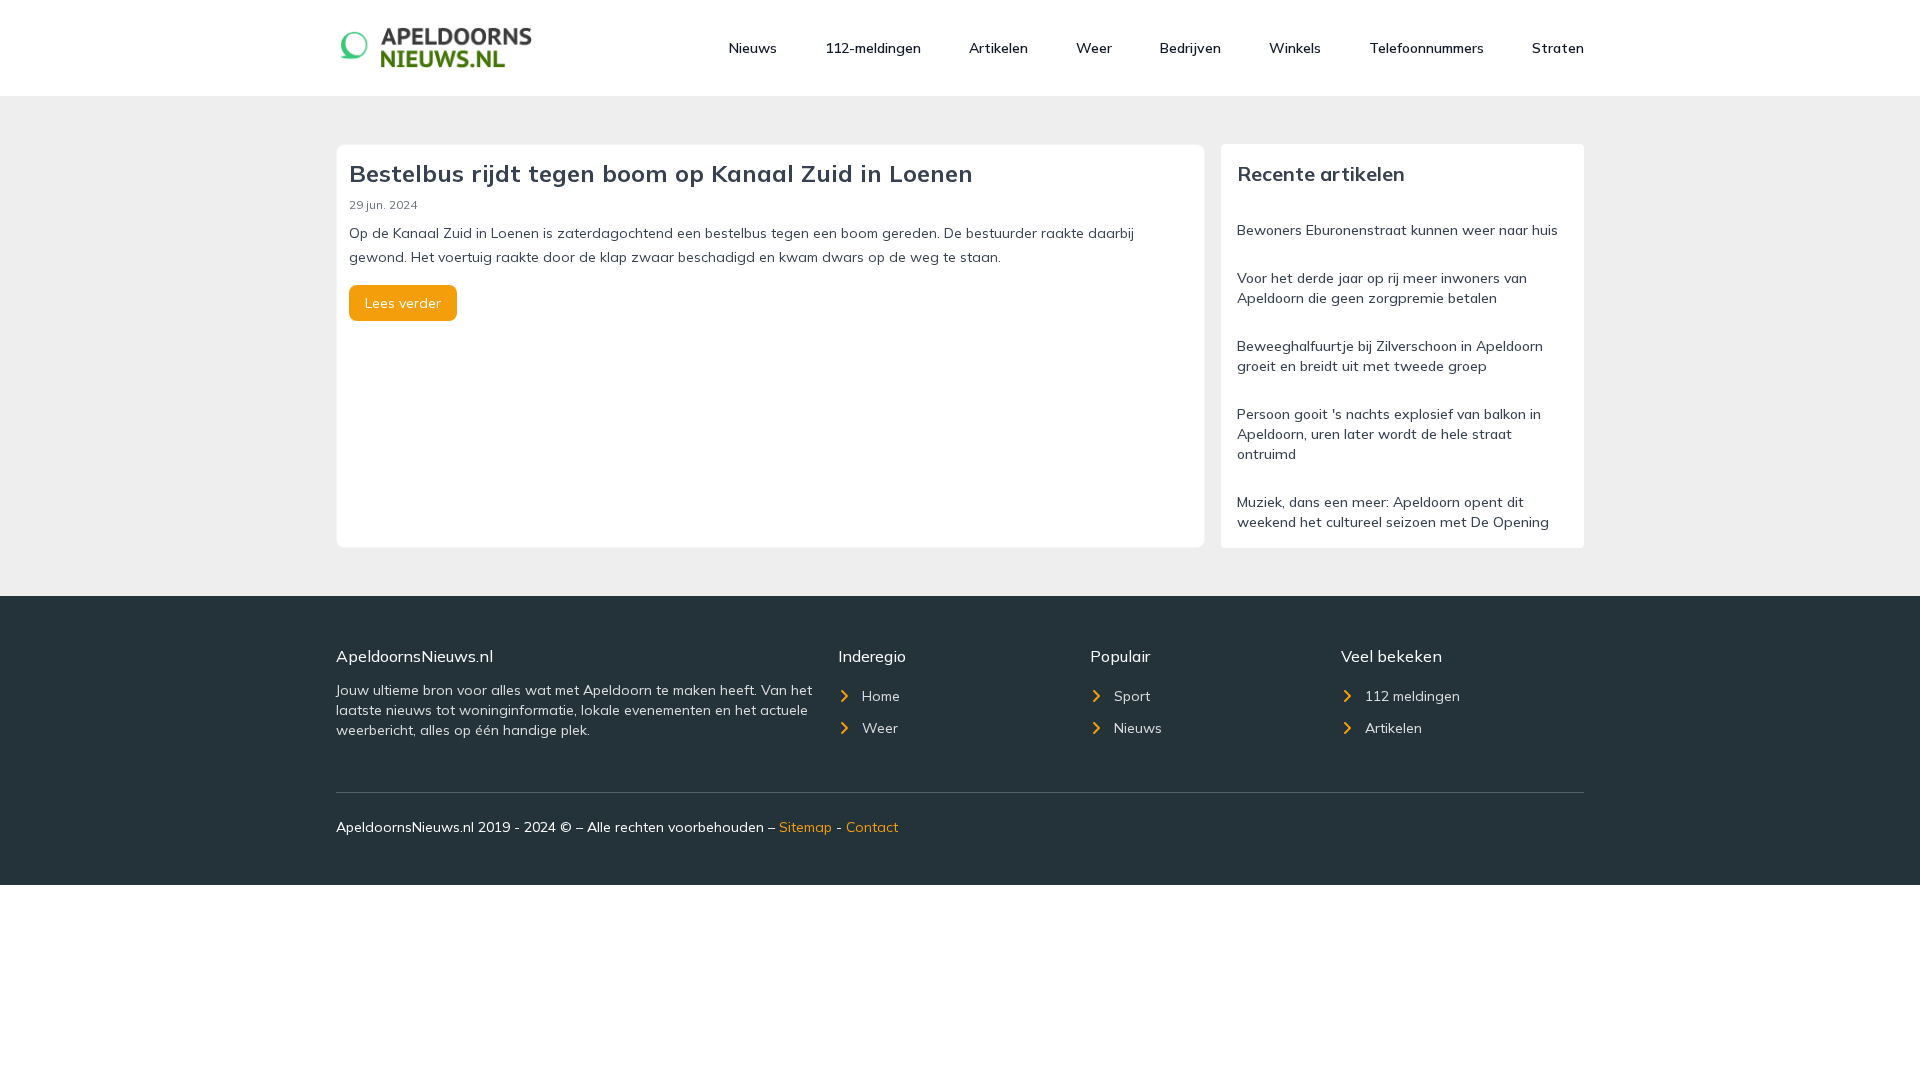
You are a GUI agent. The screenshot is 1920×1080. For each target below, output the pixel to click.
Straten (1558, 48)
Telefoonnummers (1426, 48)
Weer (1094, 48)
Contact (872, 827)
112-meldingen (873, 48)
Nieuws (753, 48)
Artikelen (998, 48)
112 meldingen (1412, 696)
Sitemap (805, 827)
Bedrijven (1190, 48)
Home (881, 696)
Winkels (1295, 48)
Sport (1132, 696)
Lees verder (403, 303)
